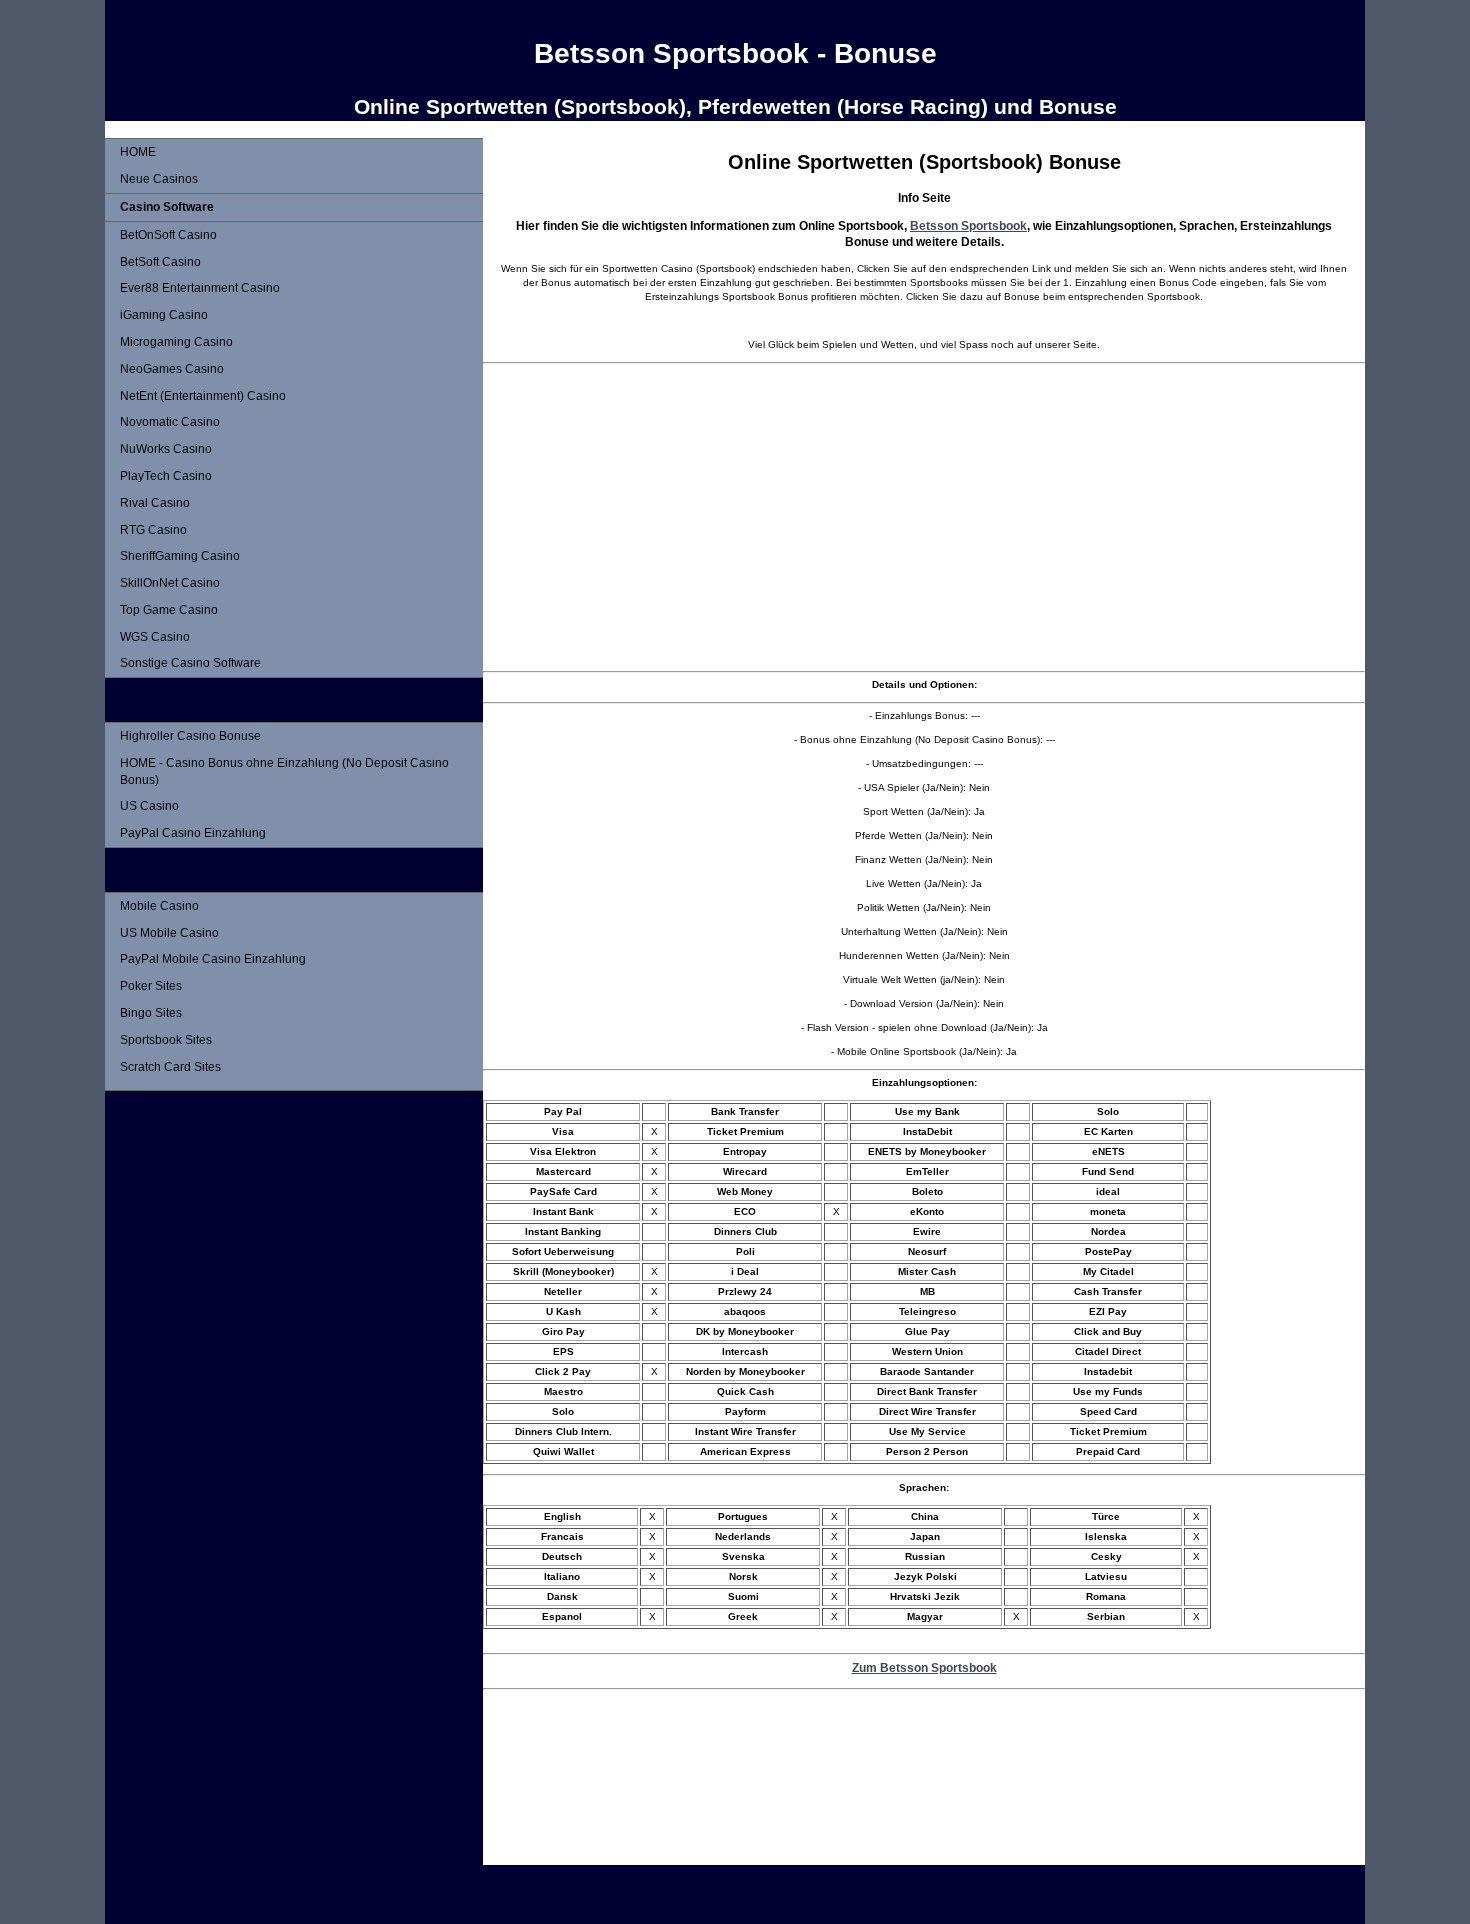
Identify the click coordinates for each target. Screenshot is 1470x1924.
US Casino (149, 806)
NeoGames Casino (172, 369)
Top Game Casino (169, 610)
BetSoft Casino (160, 262)
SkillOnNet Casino (170, 583)
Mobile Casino (159, 906)
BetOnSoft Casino (168, 235)
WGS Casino (155, 637)
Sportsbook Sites (166, 1040)
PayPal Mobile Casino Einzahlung (213, 959)
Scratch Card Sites (170, 1067)
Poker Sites (151, 986)
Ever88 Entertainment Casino (200, 288)
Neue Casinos (159, 179)
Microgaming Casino (176, 342)
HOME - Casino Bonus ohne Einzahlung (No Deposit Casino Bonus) (284, 771)
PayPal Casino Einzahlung (193, 833)
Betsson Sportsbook (968, 225)
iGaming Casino (164, 315)
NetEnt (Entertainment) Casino (203, 396)
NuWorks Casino (166, 449)
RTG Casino (153, 530)
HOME (138, 152)
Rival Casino (155, 503)
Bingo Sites (151, 1013)
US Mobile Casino (169, 933)
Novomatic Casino (170, 422)
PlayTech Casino (166, 476)
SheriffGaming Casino (180, 556)
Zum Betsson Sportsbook (924, 1667)
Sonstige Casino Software (190, 663)
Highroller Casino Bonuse (190, 736)
